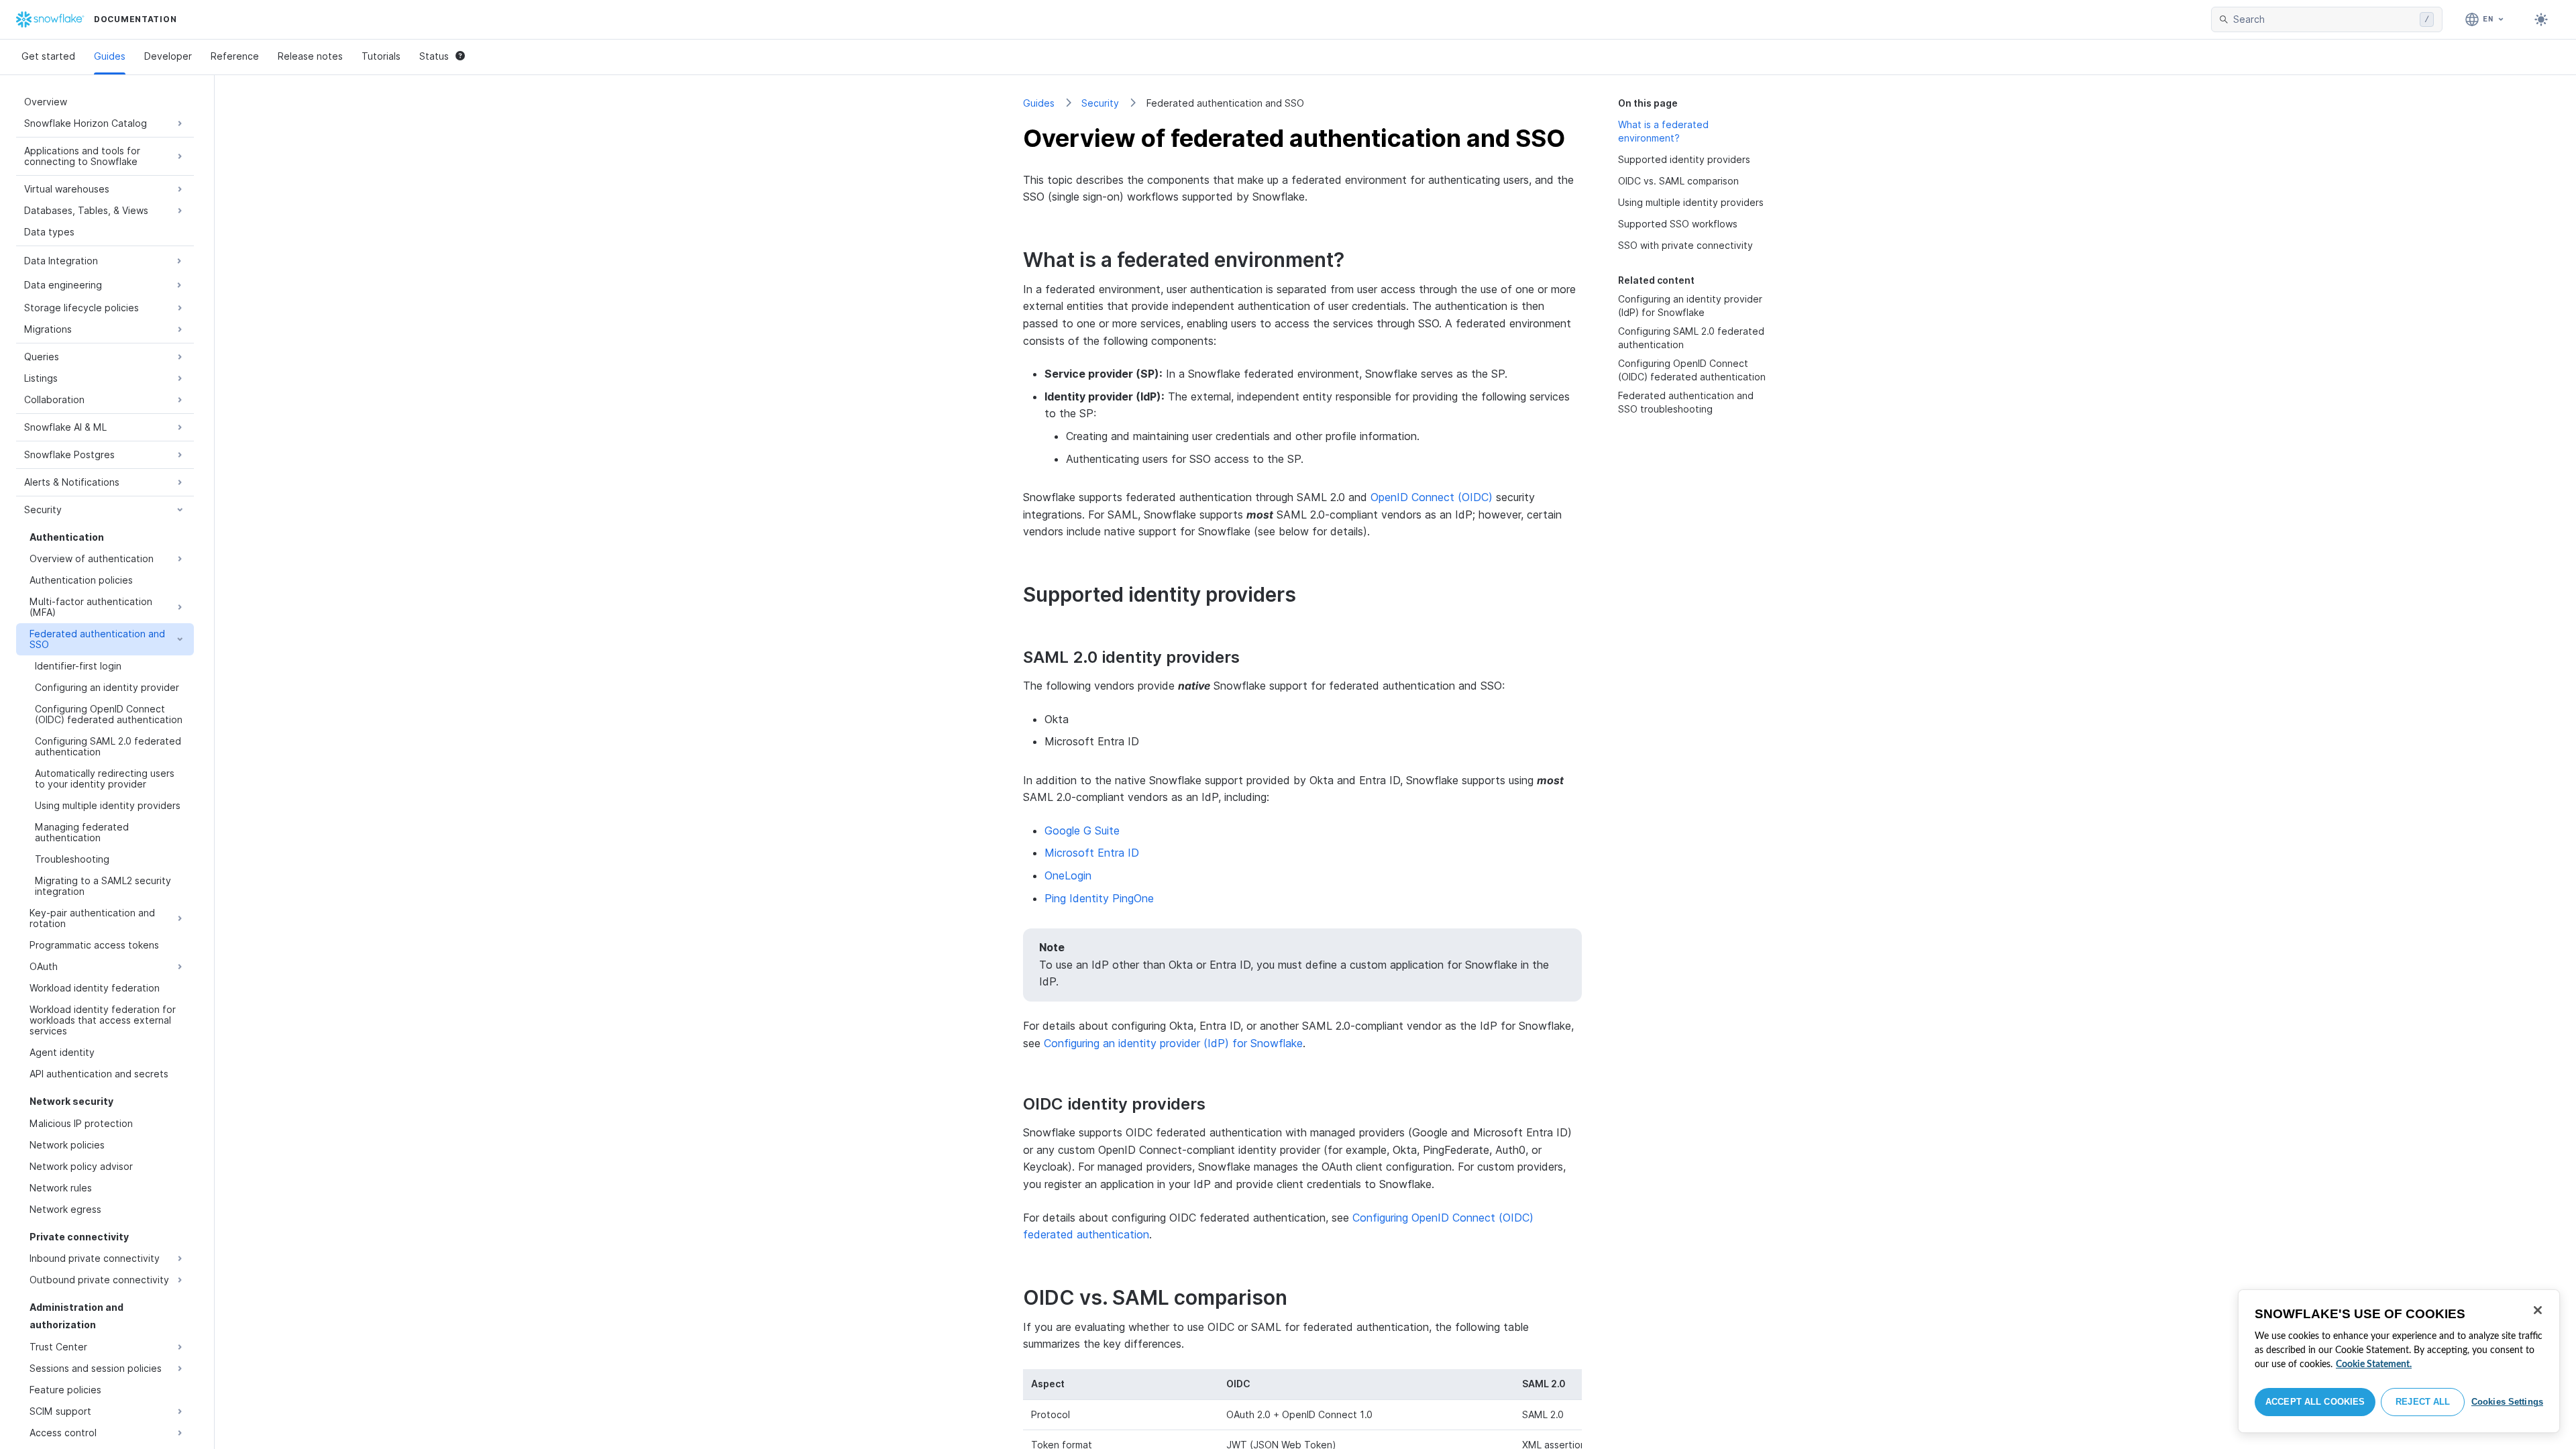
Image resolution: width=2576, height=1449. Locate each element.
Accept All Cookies (2315, 1402)
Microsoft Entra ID (1092, 853)
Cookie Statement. (2374, 1364)
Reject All (2423, 1402)
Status (434, 56)
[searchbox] (2324, 19)
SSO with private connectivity (1685, 245)
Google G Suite (1082, 830)
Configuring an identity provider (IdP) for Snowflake (1173, 1043)
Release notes (310, 56)
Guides (110, 56)
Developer (168, 56)
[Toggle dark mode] (2541, 19)
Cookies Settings (2507, 1402)
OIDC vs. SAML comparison (1678, 181)
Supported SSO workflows (1678, 224)
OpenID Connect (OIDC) (1432, 497)
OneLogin (1068, 875)
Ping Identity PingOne (1099, 898)
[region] (2399, 1361)
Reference (235, 56)
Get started (48, 56)
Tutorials (381, 56)
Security (1100, 103)
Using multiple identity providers (1691, 202)
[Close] (2538, 1310)
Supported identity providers (1684, 159)
